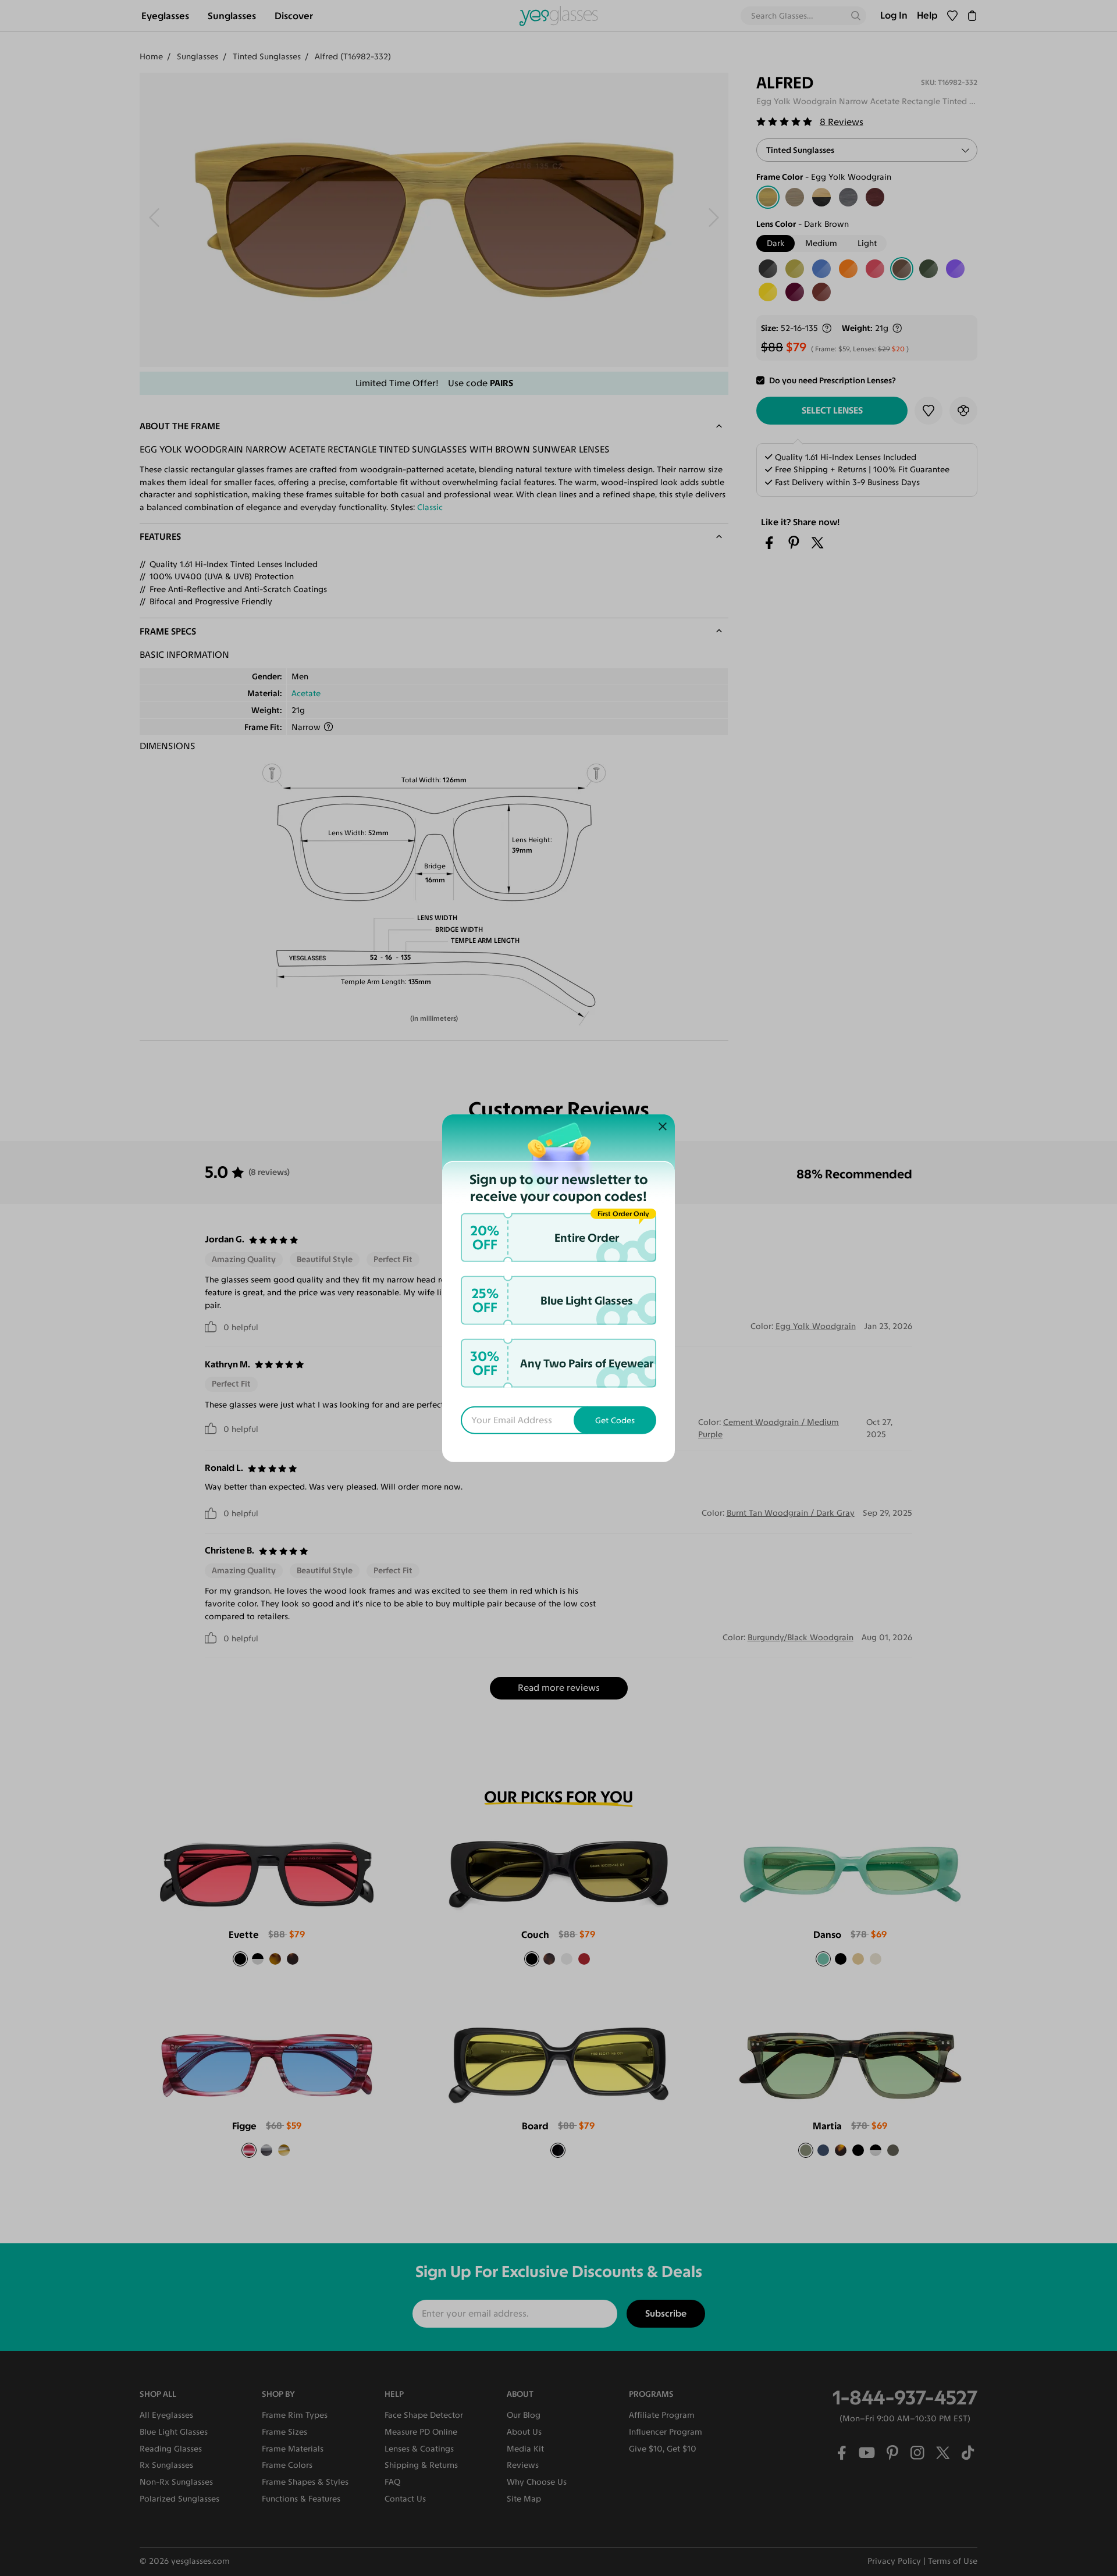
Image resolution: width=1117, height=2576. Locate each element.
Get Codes (615, 1420)
